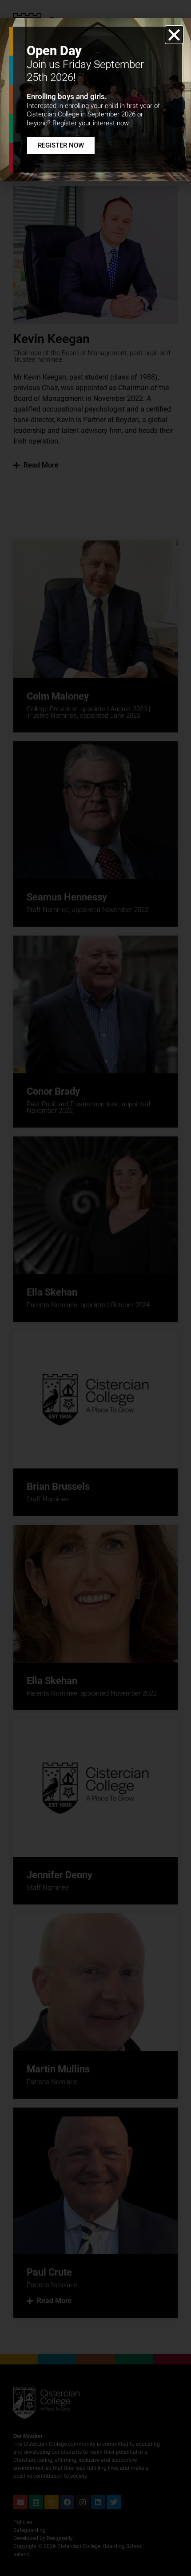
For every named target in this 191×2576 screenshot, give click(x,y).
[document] (95, 1288)
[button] (174, 35)
